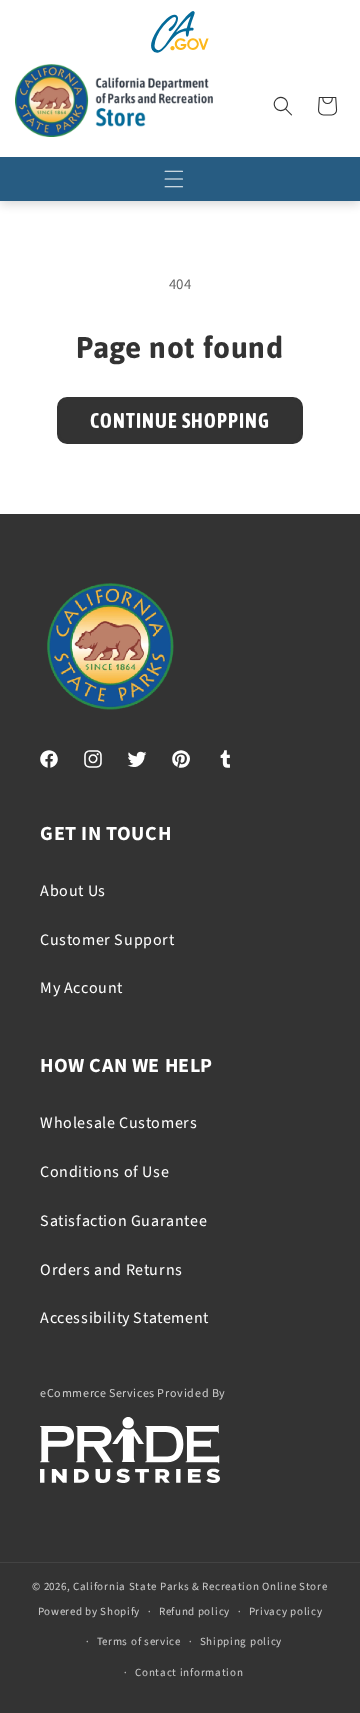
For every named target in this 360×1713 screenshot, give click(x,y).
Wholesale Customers (118, 1123)
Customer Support (107, 940)
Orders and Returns (111, 1270)
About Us (73, 891)
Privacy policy (286, 1611)
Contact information (189, 1672)
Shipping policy (241, 1641)
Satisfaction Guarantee (123, 1221)
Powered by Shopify (89, 1611)
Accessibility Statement (124, 1318)
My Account (81, 988)
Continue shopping (180, 420)
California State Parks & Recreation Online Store (200, 1586)
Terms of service (139, 1641)
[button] (283, 106)
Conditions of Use (104, 1172)
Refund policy (194, 1611)
